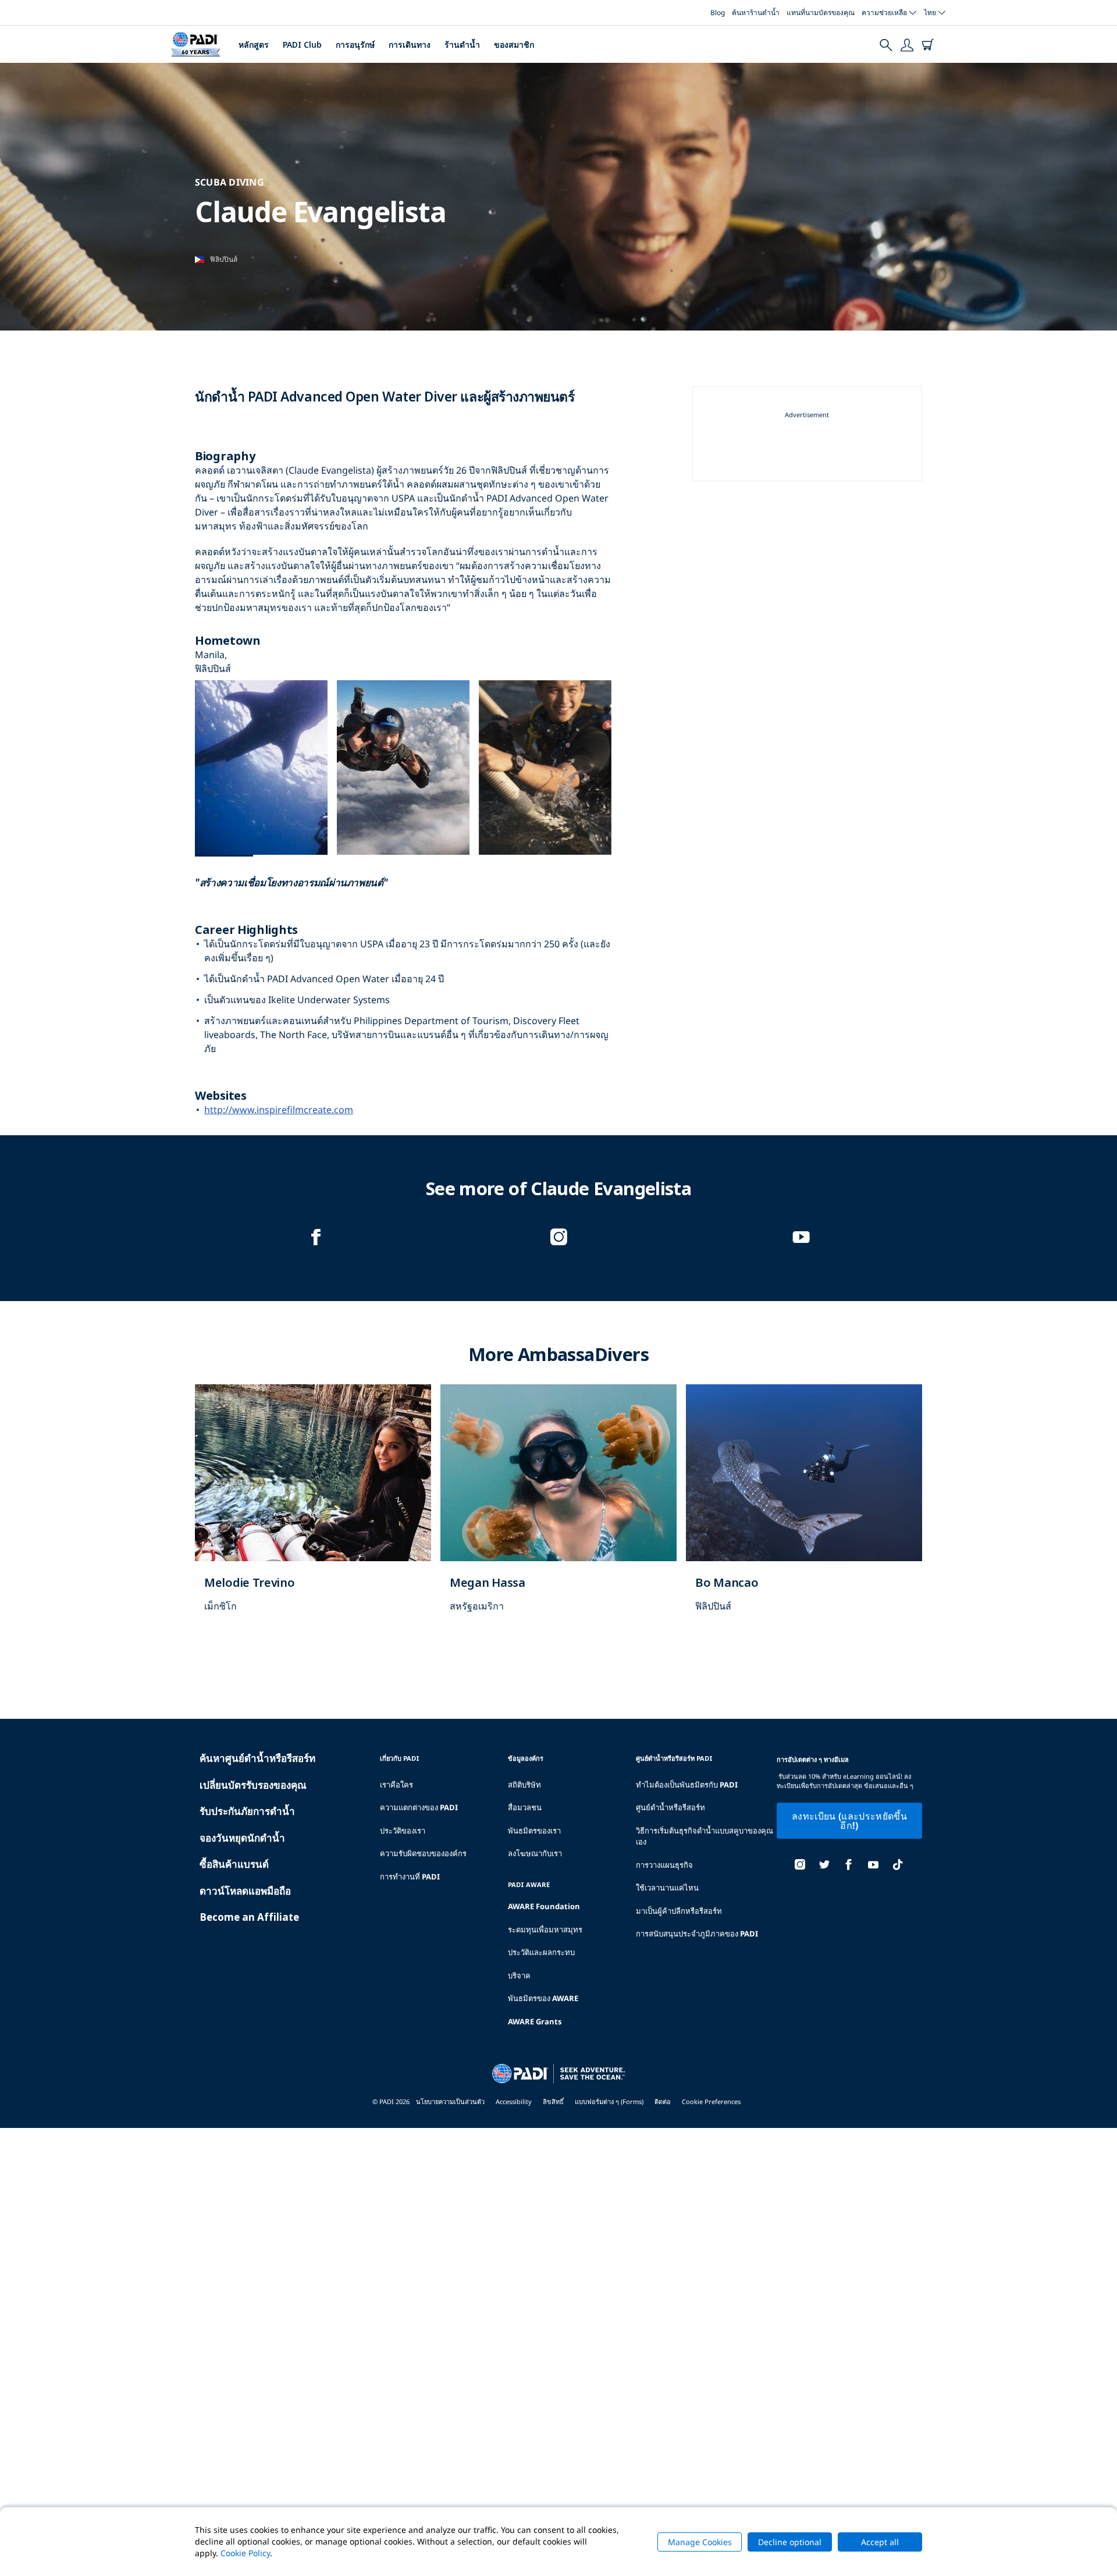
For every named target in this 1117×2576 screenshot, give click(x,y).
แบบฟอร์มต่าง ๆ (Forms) (609, 2101)
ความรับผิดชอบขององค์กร (423, 1853)
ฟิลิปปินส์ (224, 259)
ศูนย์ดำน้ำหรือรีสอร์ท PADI (674, 1758)
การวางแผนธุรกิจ (664, 1865)
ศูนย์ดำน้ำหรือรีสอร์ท (670, 1807)
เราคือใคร (396, 1785)
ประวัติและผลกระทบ (541, 1952)
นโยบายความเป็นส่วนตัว (450, 2101)
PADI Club (302, 45)
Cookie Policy (245, 2553)
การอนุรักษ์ (355, 45)
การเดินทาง (410, 45)
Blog (718, 13)
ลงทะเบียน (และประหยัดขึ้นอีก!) (849, 1821)
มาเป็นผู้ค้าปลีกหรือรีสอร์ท (679, 1911)
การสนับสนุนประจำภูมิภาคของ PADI (697, 1934)
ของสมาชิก (514, 45)
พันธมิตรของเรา (534, 1831)
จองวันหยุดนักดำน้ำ (242, 1838)
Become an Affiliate (249, 1917)
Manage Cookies (700, 2542)
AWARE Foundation (544, 1906)
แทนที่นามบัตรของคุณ (821, 13)
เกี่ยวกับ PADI (400, 1758)
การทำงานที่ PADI (410, 1877)
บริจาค (519, 1975)
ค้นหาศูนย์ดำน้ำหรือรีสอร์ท (257, 1758)
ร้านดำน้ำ (462, 45)
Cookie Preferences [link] (711, 2101)
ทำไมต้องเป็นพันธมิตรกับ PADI (687, 1785)
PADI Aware (529, 1884)
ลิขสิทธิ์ (553, 2101)
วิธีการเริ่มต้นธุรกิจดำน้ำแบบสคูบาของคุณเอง (705, 1836)
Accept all (880, 2542)
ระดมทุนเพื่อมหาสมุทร (545, 1930)
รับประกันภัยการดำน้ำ (247, 1811)
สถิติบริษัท (524, 1785)
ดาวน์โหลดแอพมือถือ (245, 1891)
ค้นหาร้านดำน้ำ (756, 13)
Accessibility (514, 2101)
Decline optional (790, 2542)
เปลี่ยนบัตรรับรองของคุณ (253, 1785)
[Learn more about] (313, 1511)
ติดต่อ (663, 2101)
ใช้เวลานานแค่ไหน (667, 1888)
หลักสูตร (254, 45)
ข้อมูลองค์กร (526, 1758)
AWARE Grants (535, 2021)
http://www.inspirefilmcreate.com (279, 1110)
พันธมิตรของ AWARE (543, 1998)
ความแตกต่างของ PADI (419, 1807)
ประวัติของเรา (403, 1831)
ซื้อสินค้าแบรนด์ (234, 1864)
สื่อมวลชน (525, 1807)
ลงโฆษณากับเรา (535, 1853)
